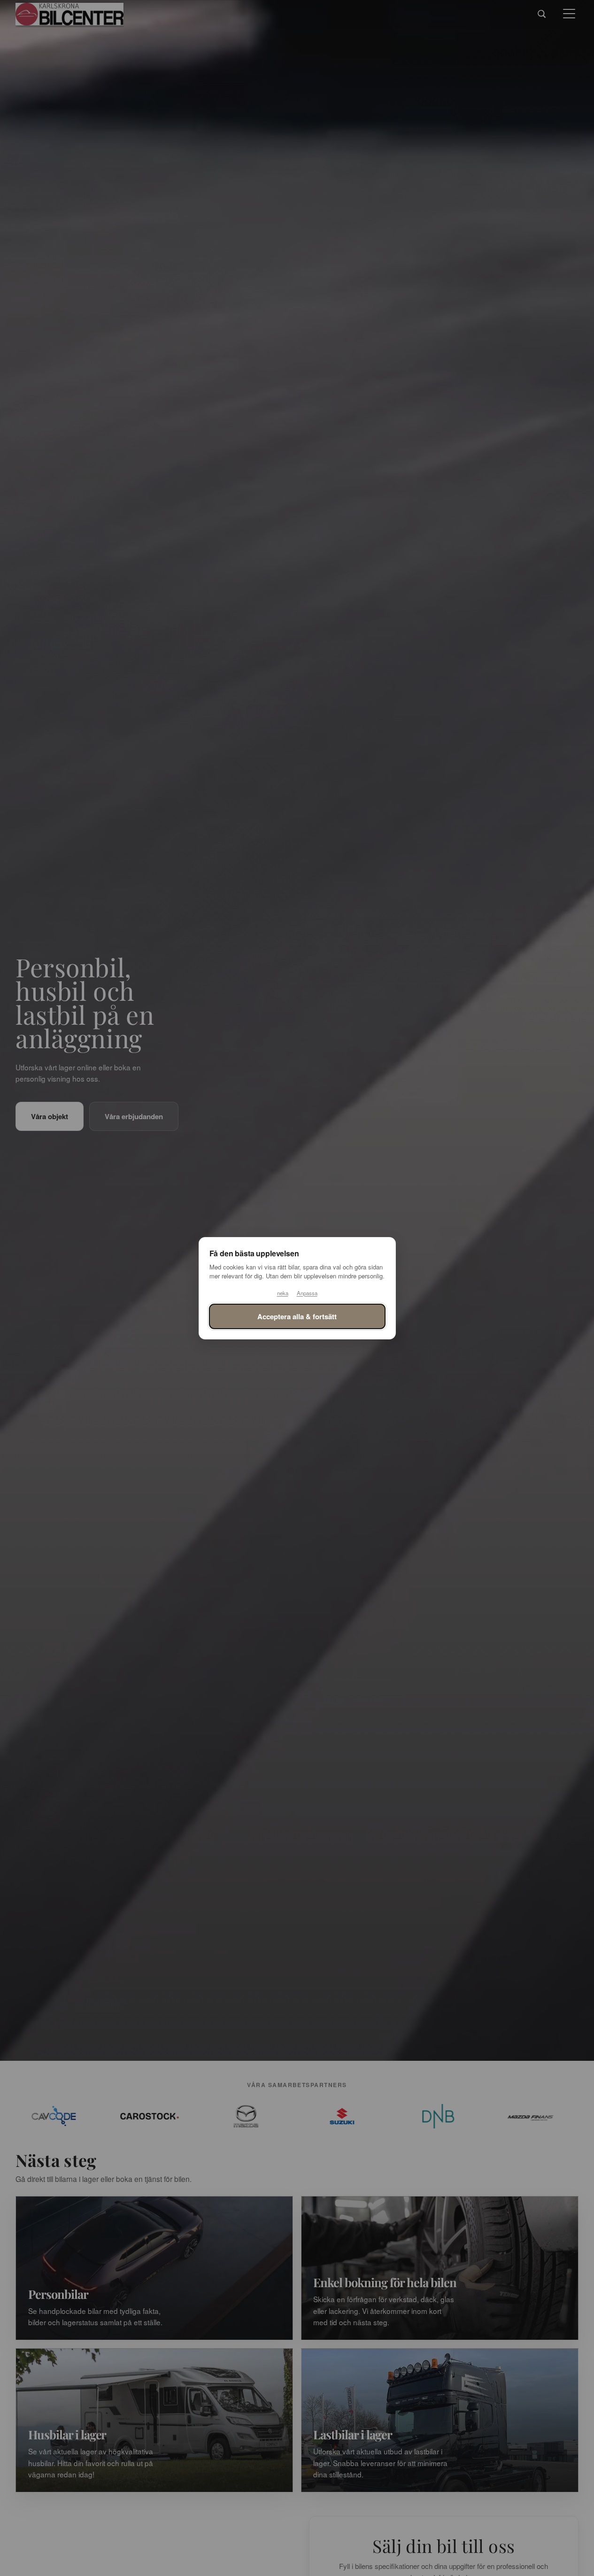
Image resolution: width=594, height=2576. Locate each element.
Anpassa (307, 1293)
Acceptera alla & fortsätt (297, 1316)
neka (283, 1293)
